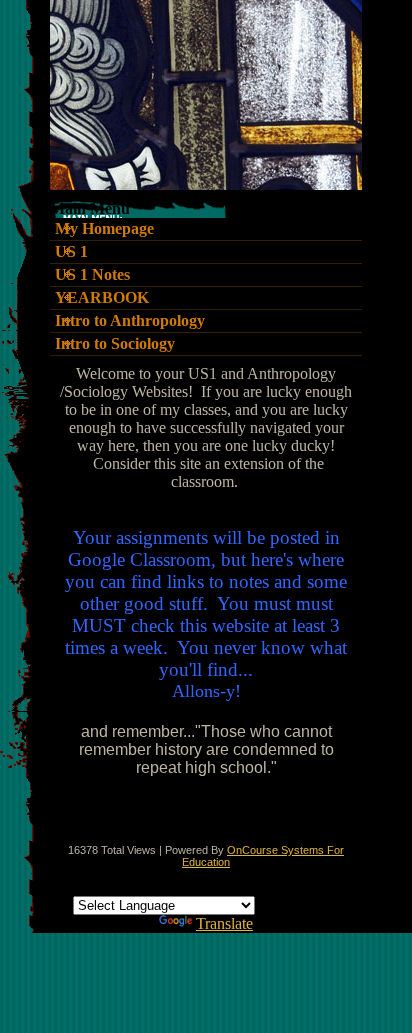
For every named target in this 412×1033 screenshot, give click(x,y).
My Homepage (104, 229)
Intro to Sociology (115, 344)
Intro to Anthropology (130, 321)
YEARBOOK (102, 298)
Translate (224, 923)
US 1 (71, 252)
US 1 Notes (92, 275)
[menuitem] (206, 229)
